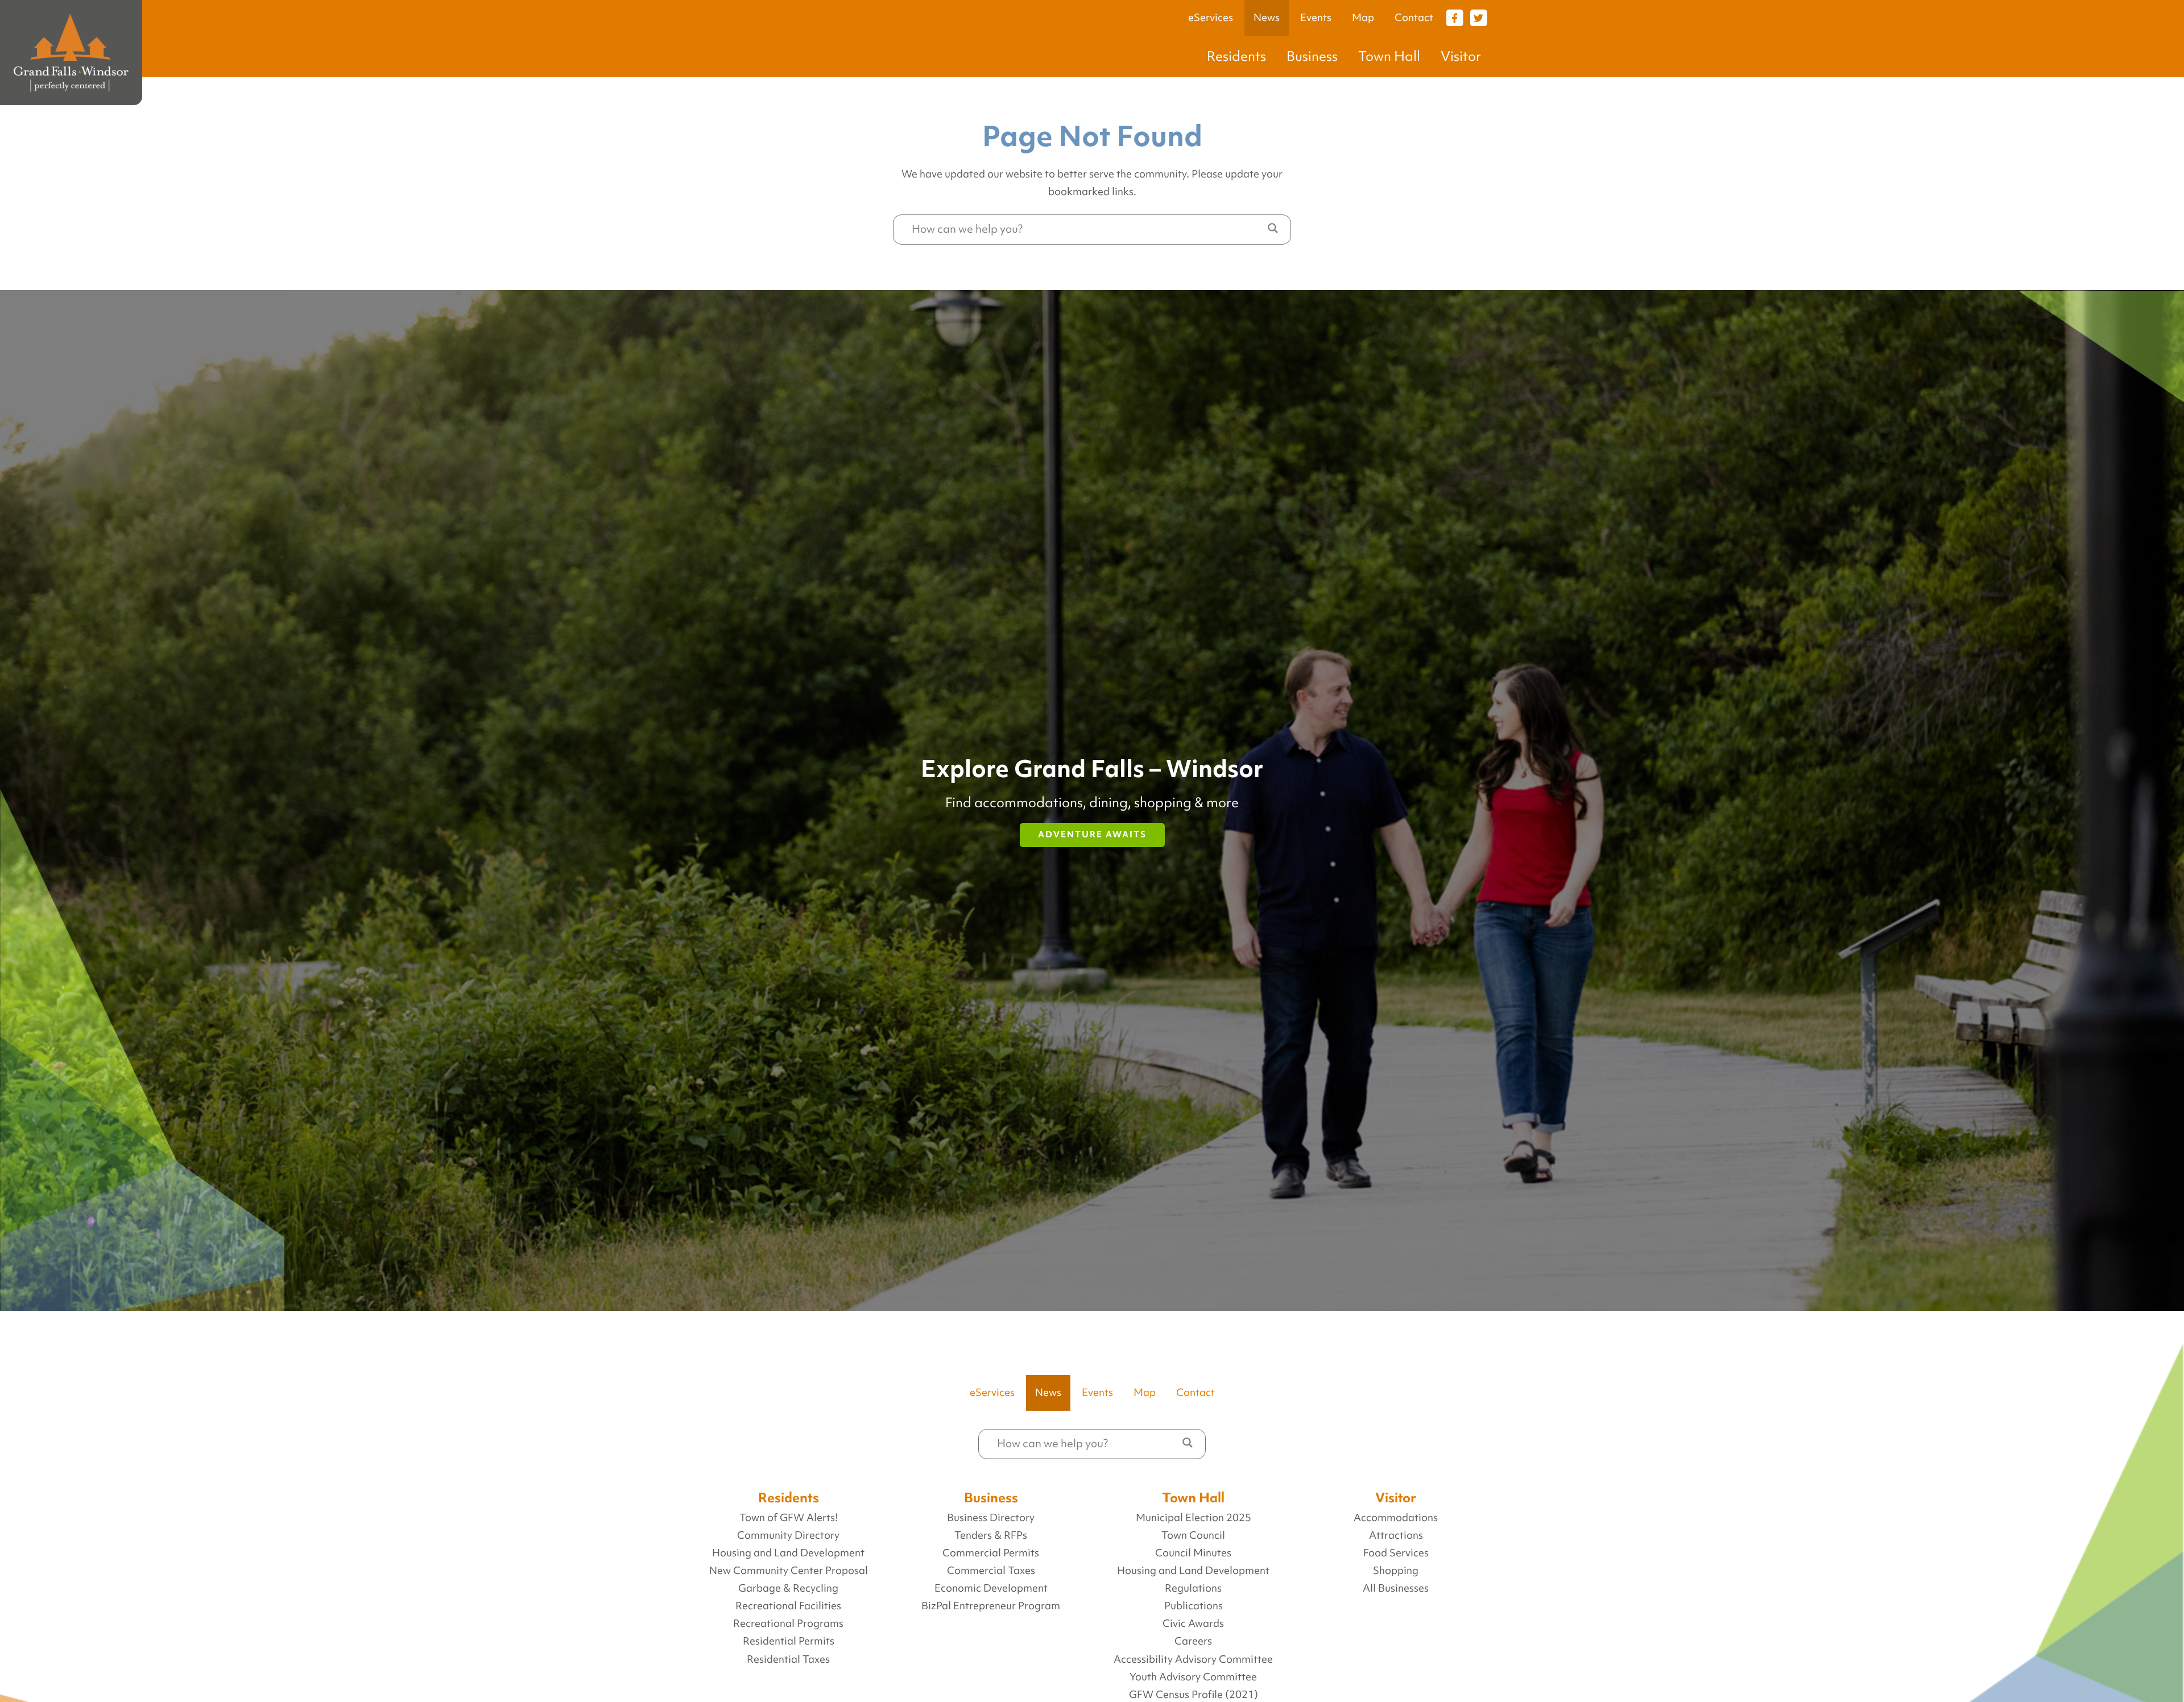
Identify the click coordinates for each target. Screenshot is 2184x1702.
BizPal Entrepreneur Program (991, 1606)
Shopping (1396, 1571)
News (1267, 18)
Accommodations (1396, 1518)
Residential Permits (789, 1641)
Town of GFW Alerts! (789, 1518)
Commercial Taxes (991, 1571)
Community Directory (788, 1535)
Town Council (1193, 1535)
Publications (1194, 1606)
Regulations (1193, 1588)
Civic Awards (1193, 1623)
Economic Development (991, 1588)
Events (1316, 18)
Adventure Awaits (1092, 835)
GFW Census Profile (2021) (1194, 1695)
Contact (1414, 18)
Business (1312, 56)
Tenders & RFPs (991, 1535)
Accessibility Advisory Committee (1193, 1659)
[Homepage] (71, 53)
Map (1363, 18)
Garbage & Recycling (788, 1588)
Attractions (1396, 1535)
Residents (1236, 56)
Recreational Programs (788, 1623)
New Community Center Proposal (789, 1571)
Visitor (1461, 56)
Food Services (1396, 1553)
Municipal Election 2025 (1194, 1518)
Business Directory (991, 1518)
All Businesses (1396, 1588)
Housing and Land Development (788, 1553)
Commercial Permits (991, 1553)
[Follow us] (1454, 17)
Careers (1193, 1641)
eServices (1211, 18)
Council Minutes (1193, 1553)
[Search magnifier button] (1273, 228)
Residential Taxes (788, 1659)
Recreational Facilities (788, 1606)
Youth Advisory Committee (1193, 1677)
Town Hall (1389, 56)
